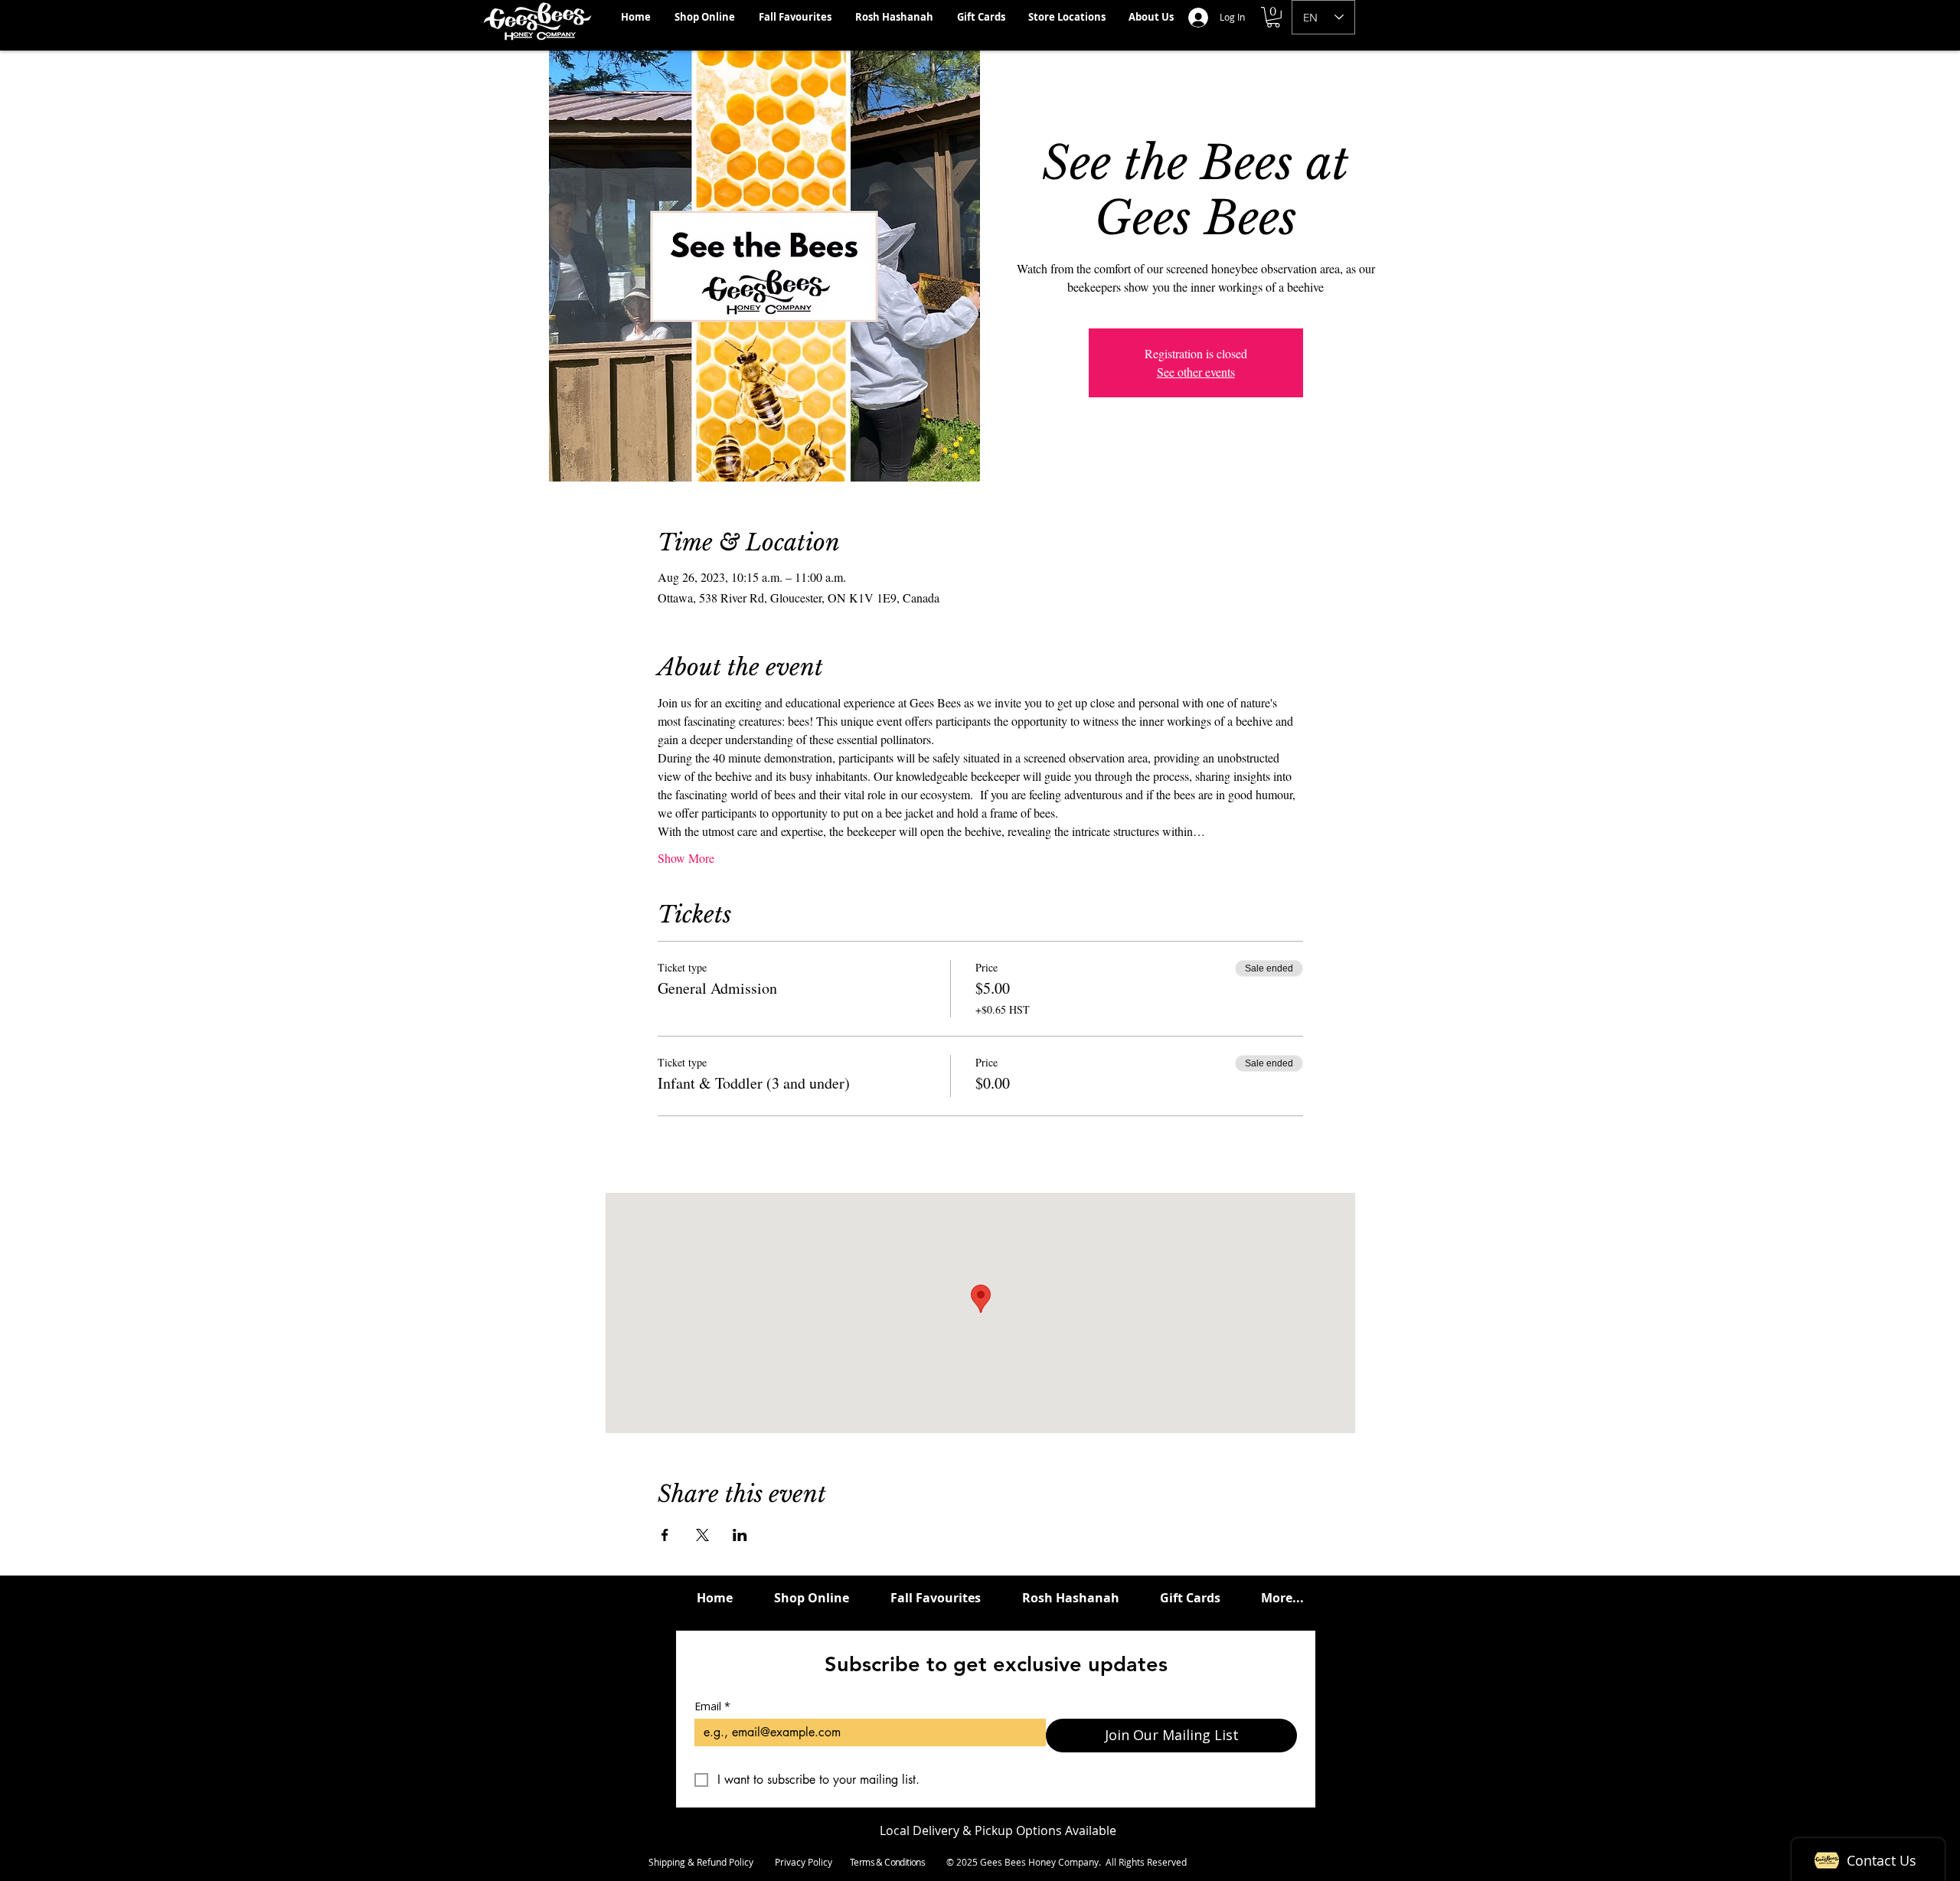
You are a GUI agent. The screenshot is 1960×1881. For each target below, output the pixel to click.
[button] (1273, 17)
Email (712, 1706)
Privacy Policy (804, 1862)
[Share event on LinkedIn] (740, 1535)
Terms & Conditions (887, 1862)
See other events (1196, 372)
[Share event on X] (702, 1535)
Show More (686, 858)
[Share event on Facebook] (665, 1535)
